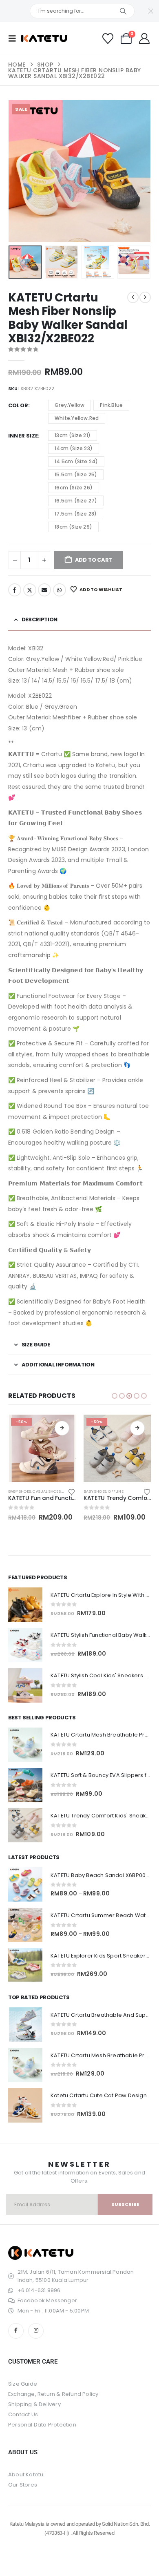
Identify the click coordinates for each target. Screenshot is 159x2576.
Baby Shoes (20, 1491)
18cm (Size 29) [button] (73, 527)
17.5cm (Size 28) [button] (76, 514)
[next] (145, 297)
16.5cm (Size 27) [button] (76, 501)
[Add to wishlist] (72, 1491)
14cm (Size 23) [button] (74, 448)
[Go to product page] (25, 1605)
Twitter (30, 590)
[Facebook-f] (16, 2331)
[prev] (133, 297)
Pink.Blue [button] (111, 405)
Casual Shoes (46, 1491)
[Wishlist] (108, 39)
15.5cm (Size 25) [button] (76, 474)
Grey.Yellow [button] (70, 405)
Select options (62, 1428)
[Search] (123, 11)
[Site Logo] (44, 38)
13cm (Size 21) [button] (73, 435)
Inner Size (23, 436)
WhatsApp (60, 590)
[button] (15, 38)
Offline (116, 1491)
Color (18, 405)
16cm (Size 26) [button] (74, 488)
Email (44, 590)
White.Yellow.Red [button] (77, 418)
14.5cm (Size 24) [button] (76, 461)
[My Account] (145, 38)
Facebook (15, 590)
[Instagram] (36, 2331)
